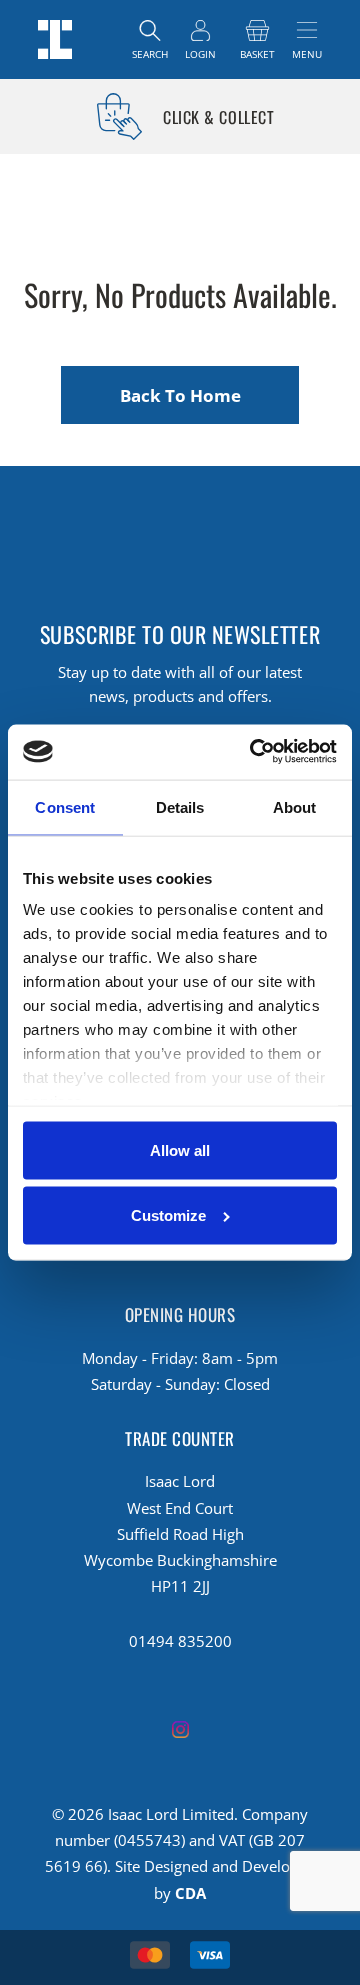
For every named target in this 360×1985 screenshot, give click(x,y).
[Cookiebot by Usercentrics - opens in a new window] (255, 751)
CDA (190, 1893)
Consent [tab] (65, 807)
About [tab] (295, 807)
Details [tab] (180, 807)
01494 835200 (180, 1641)
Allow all (180, 1149)
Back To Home (180, 395)
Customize (168, 1215)
